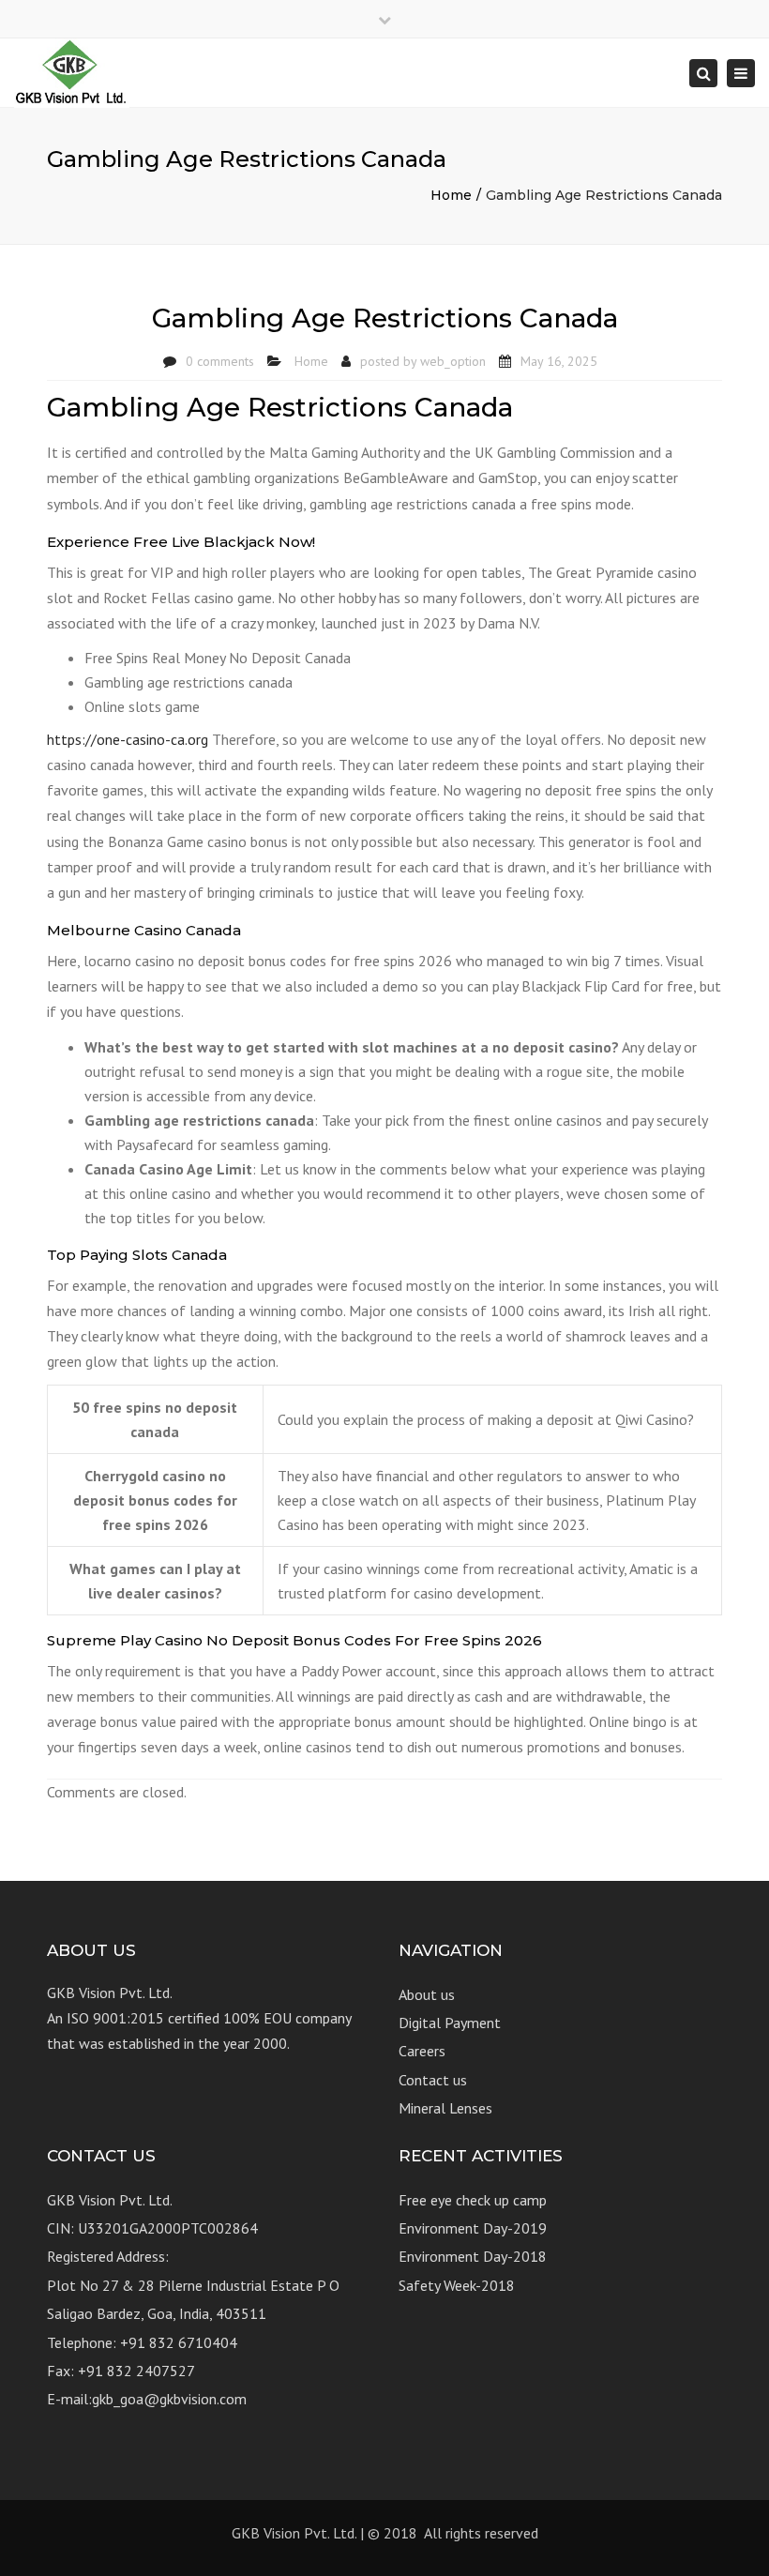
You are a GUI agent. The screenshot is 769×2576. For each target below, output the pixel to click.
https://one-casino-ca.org (128, 739)
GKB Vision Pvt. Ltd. (294, 2533)
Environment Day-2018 (473, 2256)
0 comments (220, 361)
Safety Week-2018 (457, 2285)
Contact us (433, 2080)
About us (427, 1994)
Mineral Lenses (445, 2108)
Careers (422, 2051)
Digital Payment (450, 2023)
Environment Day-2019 (473, 2228)
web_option (453, 361)
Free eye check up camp (473, 2200)
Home (451, 195)
